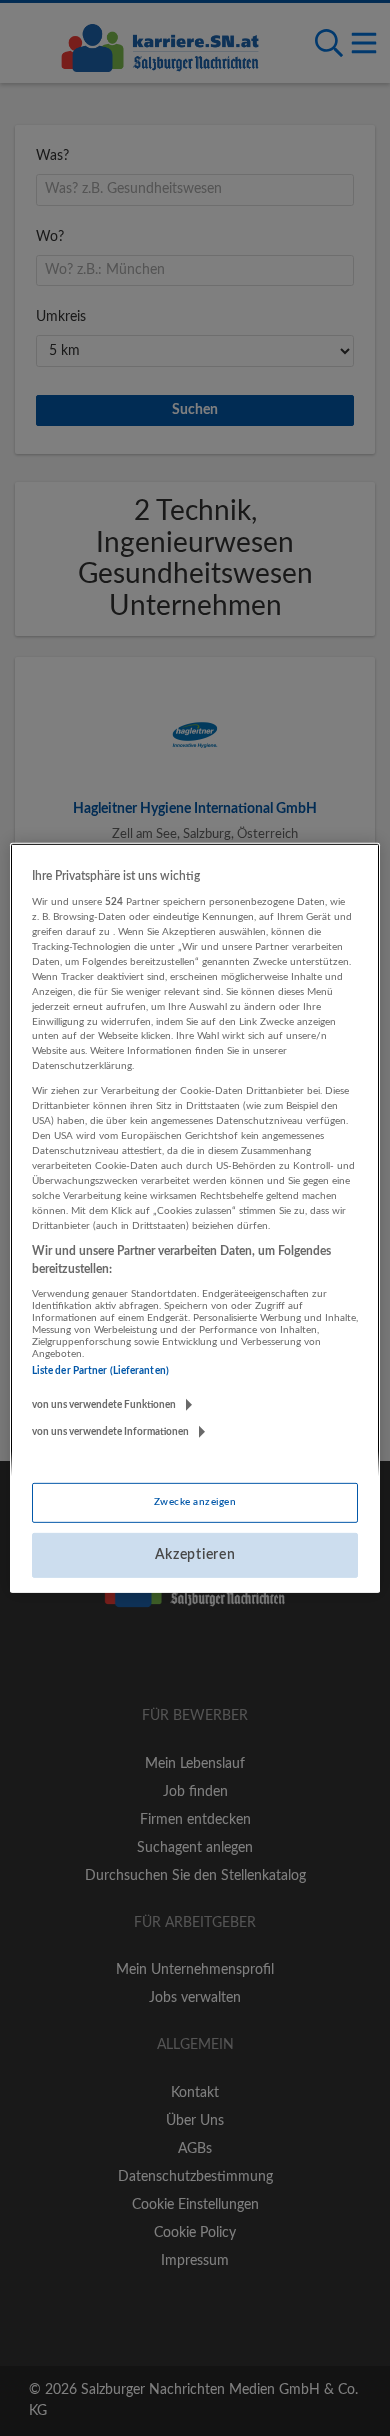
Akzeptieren (195, 1555)
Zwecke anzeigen (195, 1502)
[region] (195, 1218)
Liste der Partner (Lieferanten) (100, 1371)
